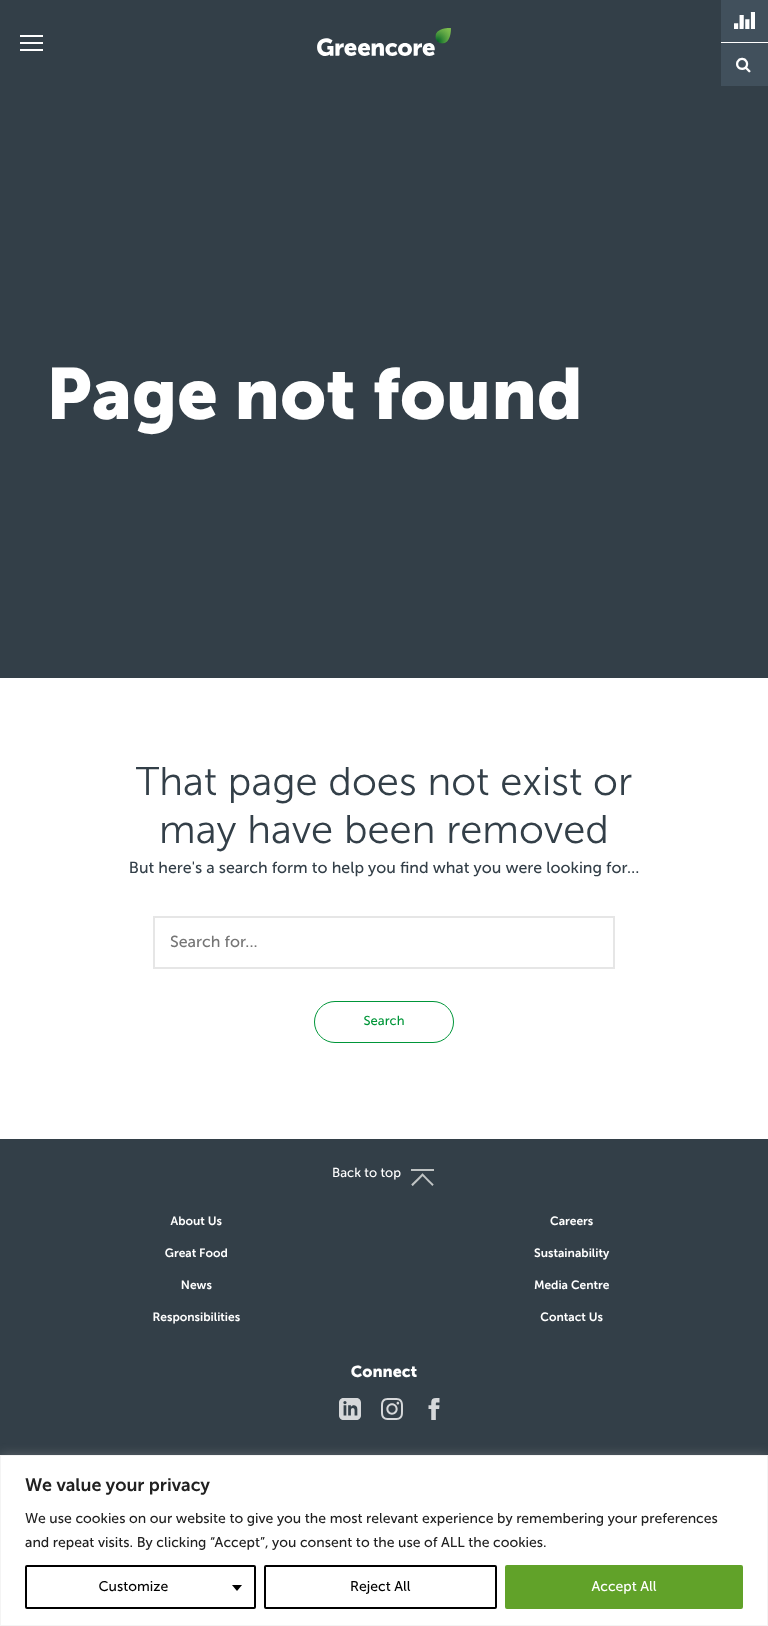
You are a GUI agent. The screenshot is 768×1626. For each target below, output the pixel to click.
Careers (571, 1222)
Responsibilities (196, 1318)
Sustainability (571, 1254)
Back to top (366, 1173)
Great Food (196, 1254)
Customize (133, 1586)
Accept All (623, 1586)
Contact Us (571, 1318)
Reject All (380, 1586)
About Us (196, 1222)
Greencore (384, 42)
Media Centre (572, 1286)
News (196, 1286)
